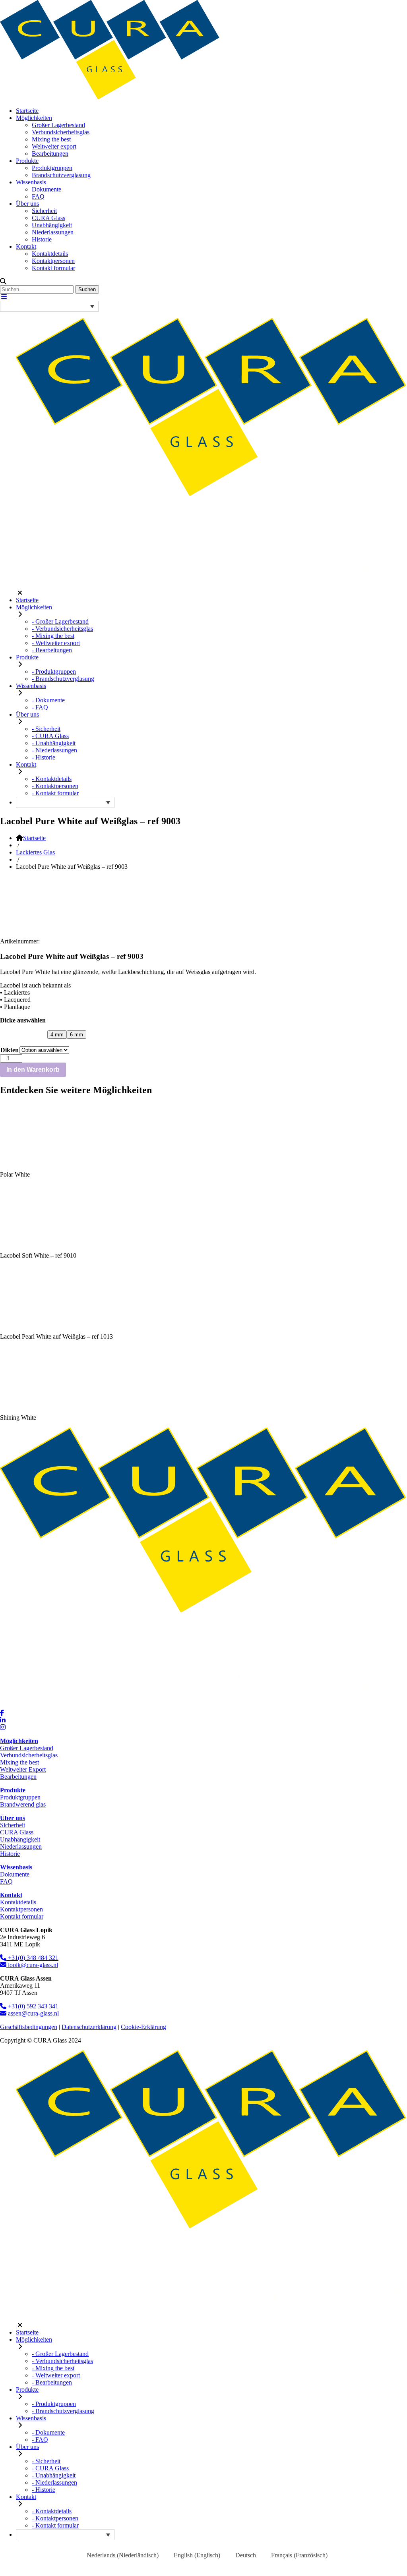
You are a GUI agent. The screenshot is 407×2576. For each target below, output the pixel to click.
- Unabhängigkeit (54, 743)
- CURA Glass (50, 736)
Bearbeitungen (50, 154)
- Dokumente (48, 700)
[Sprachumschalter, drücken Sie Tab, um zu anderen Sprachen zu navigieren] (49, 306)
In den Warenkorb (33, 1070)
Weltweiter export (54, 146)
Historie (42, 239)
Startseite (27, 111)
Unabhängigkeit (52, 225)
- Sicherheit (46, 729)
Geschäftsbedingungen (29, 2027)
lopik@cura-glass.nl (32, 1965)
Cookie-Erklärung (143, 2027)
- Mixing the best (53, 636)
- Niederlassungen (54, 750)
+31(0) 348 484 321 (32, 1958)
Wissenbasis (31, 182)
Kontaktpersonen (53, 261)
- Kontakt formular (55, 793)
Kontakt (26, 246)
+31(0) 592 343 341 (32, 2006)
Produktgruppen (52, 168)
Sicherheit (44, 211)
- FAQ (40, 707)
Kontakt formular (53, 268)
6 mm (77, 1035)
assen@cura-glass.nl (33, 2013)
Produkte (27, 161)
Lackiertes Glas (35, 852)
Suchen (87, 289)
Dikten (10, 1050)
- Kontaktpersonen (55, 786)
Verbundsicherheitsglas (61, 132)
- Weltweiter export (56, 643)
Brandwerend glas (23, 1804)
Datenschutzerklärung (89, 2027)
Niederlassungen (53, 232)
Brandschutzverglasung (61, 175)
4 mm (57, 1035)
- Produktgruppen (54, 672)
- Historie (44, 757)
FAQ (38, 196)
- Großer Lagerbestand (60, 621)
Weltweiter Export (23, 1769)
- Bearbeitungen (52, 650)
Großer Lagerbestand (58, 125)
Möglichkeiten (34, 118)
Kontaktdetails (50, 254)
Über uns (27, 204)
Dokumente (47, 189)
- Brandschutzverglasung (63, 679)
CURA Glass (48, 218)
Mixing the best (51, 139)
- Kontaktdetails (52, 779)
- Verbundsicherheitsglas (62, 629)
